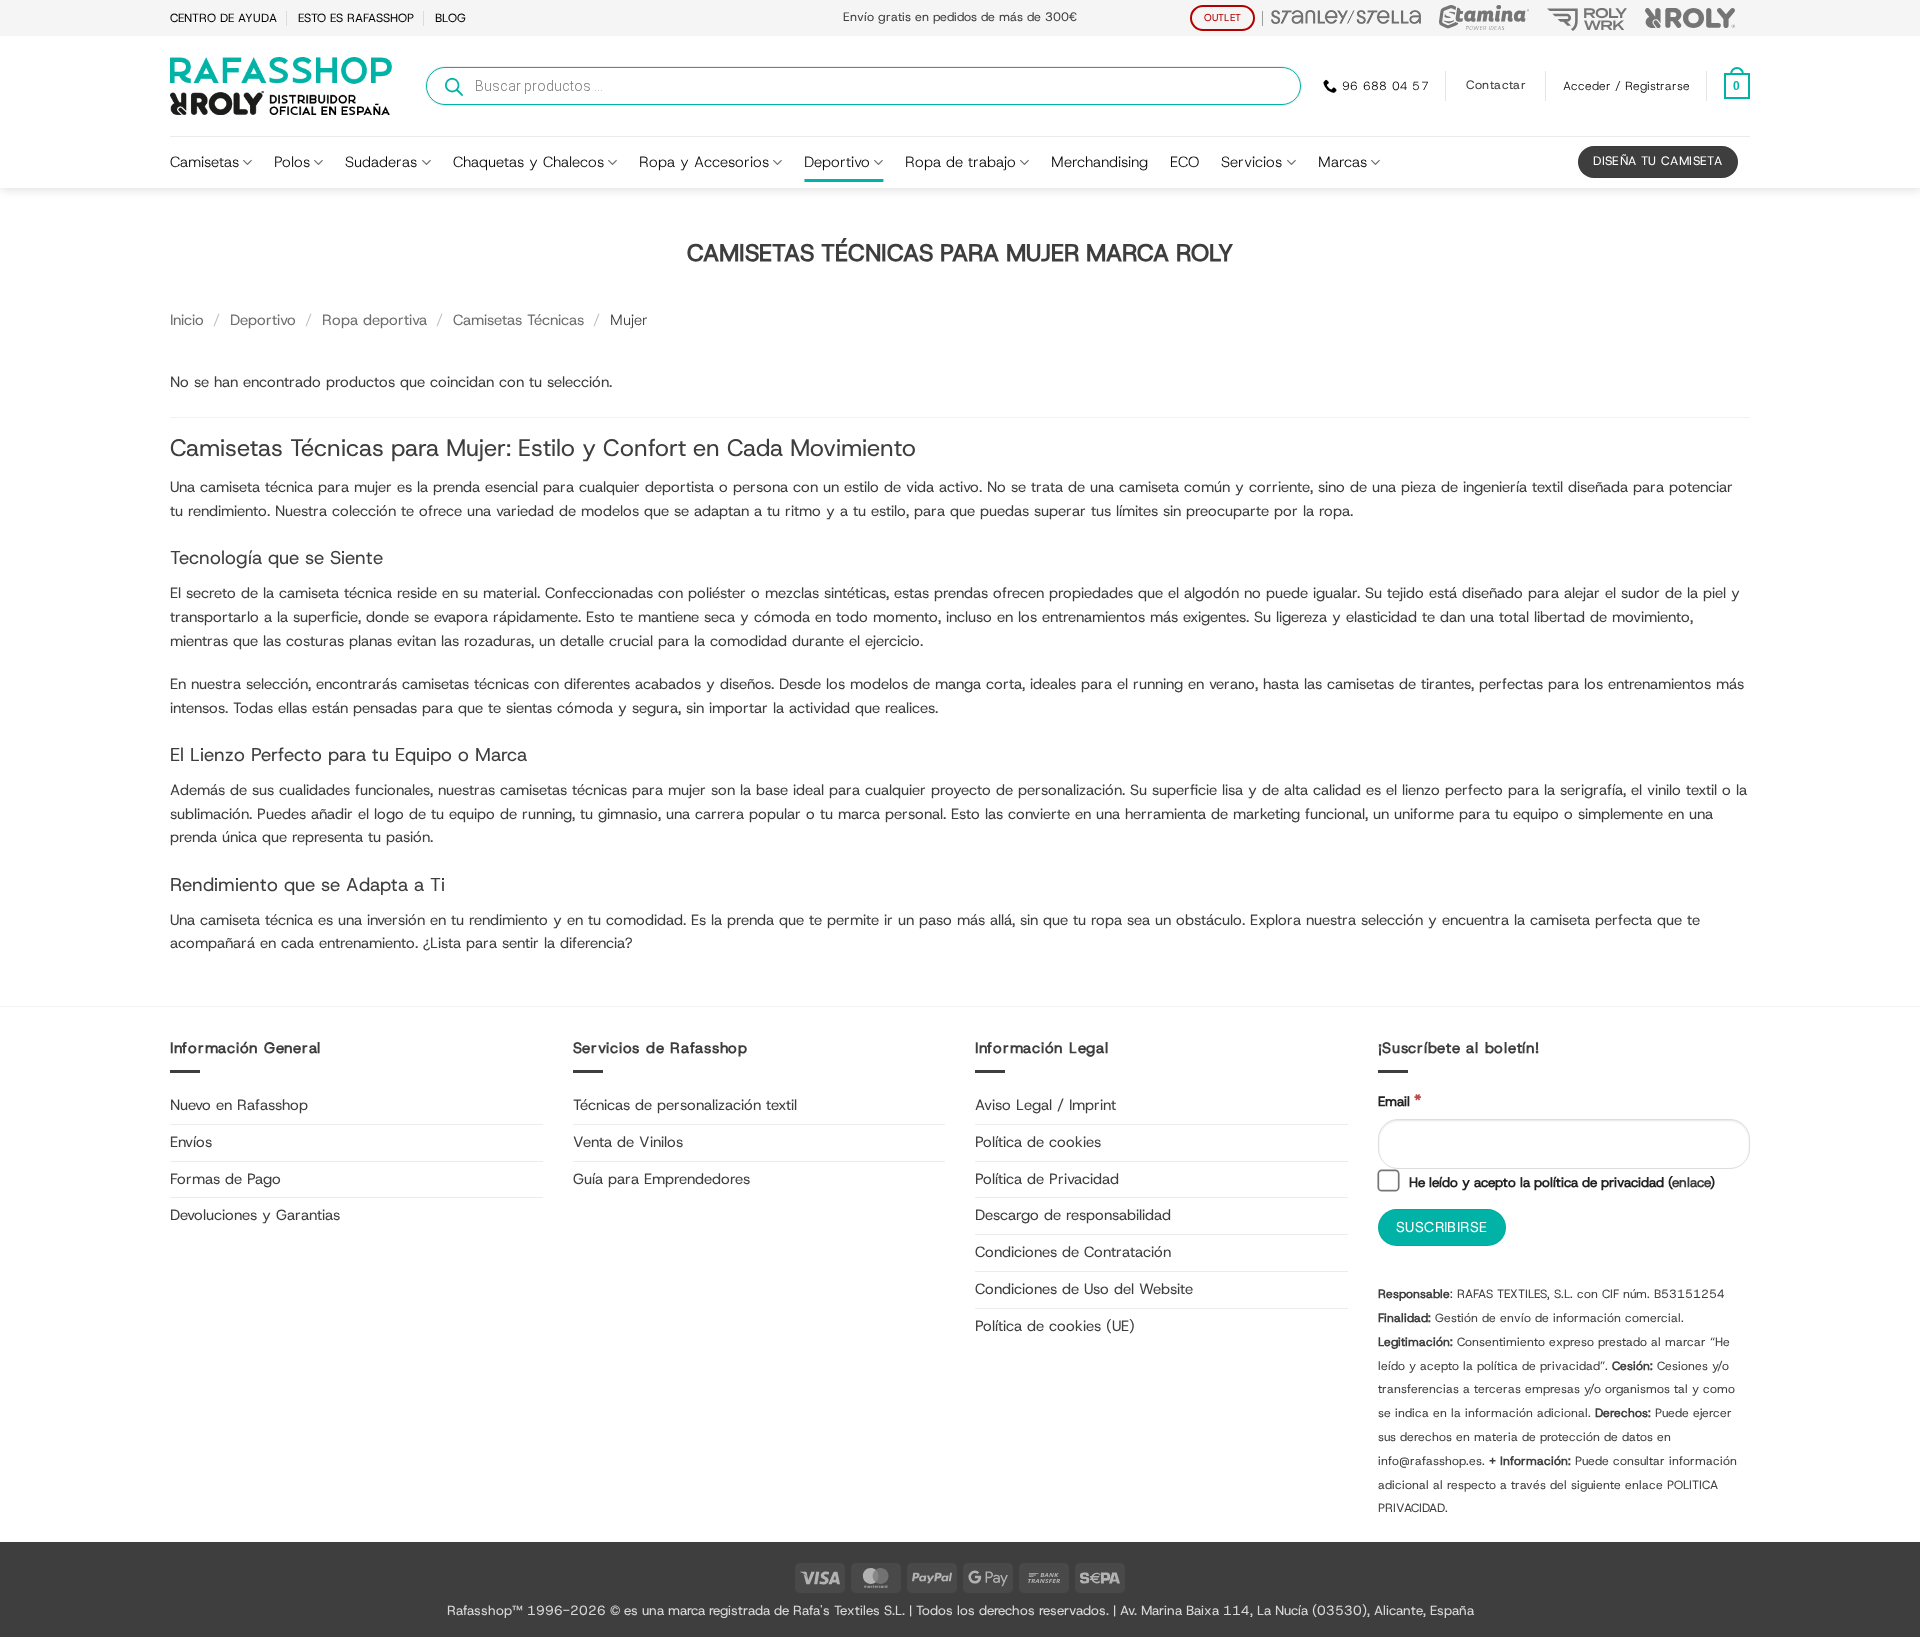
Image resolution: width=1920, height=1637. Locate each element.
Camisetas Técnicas (518, 320)
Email (1399, 1100)
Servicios (1251, 162)
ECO (1184, 162)
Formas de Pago (225, 1179)
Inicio (187, 320)
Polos (292, 162)
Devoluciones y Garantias (255, 1215)
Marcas (1342, 162)
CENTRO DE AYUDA (223, 18)
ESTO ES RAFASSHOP (356, 18)
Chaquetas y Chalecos (528, 162)
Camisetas (204, 162)
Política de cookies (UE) (1055, 1326)
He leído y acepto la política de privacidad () (1560, 1182)
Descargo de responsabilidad (1073, 1215)
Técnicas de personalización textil (685, 1105)
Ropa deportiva (374, 320)
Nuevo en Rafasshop (239, 1105)
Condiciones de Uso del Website (1084, 1289)
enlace (1691, 1182)
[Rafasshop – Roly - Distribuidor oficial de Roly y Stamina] (281, 86)
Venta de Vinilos (628, 1142)
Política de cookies (1038, 1142)
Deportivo (837, 162)
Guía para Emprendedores (661, 1179)
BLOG (450, 18)
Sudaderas (381, 162)
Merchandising (1099, 162)
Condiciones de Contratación (1073, 1252)
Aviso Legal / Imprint (1045, 1105)
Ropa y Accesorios (704, 162)
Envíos (191, 1142)
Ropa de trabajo (960, 162)
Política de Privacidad (1047, 1179)
